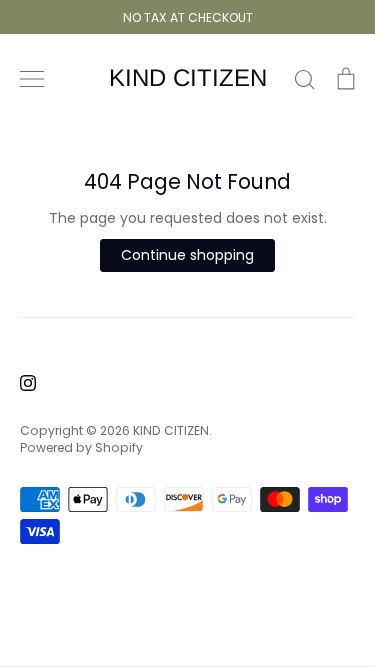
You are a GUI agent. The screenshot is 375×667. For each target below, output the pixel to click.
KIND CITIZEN (188, 77)
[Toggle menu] (32, 79)
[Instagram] (28, 383)
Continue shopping (187, 255)
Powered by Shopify (81, 447)
